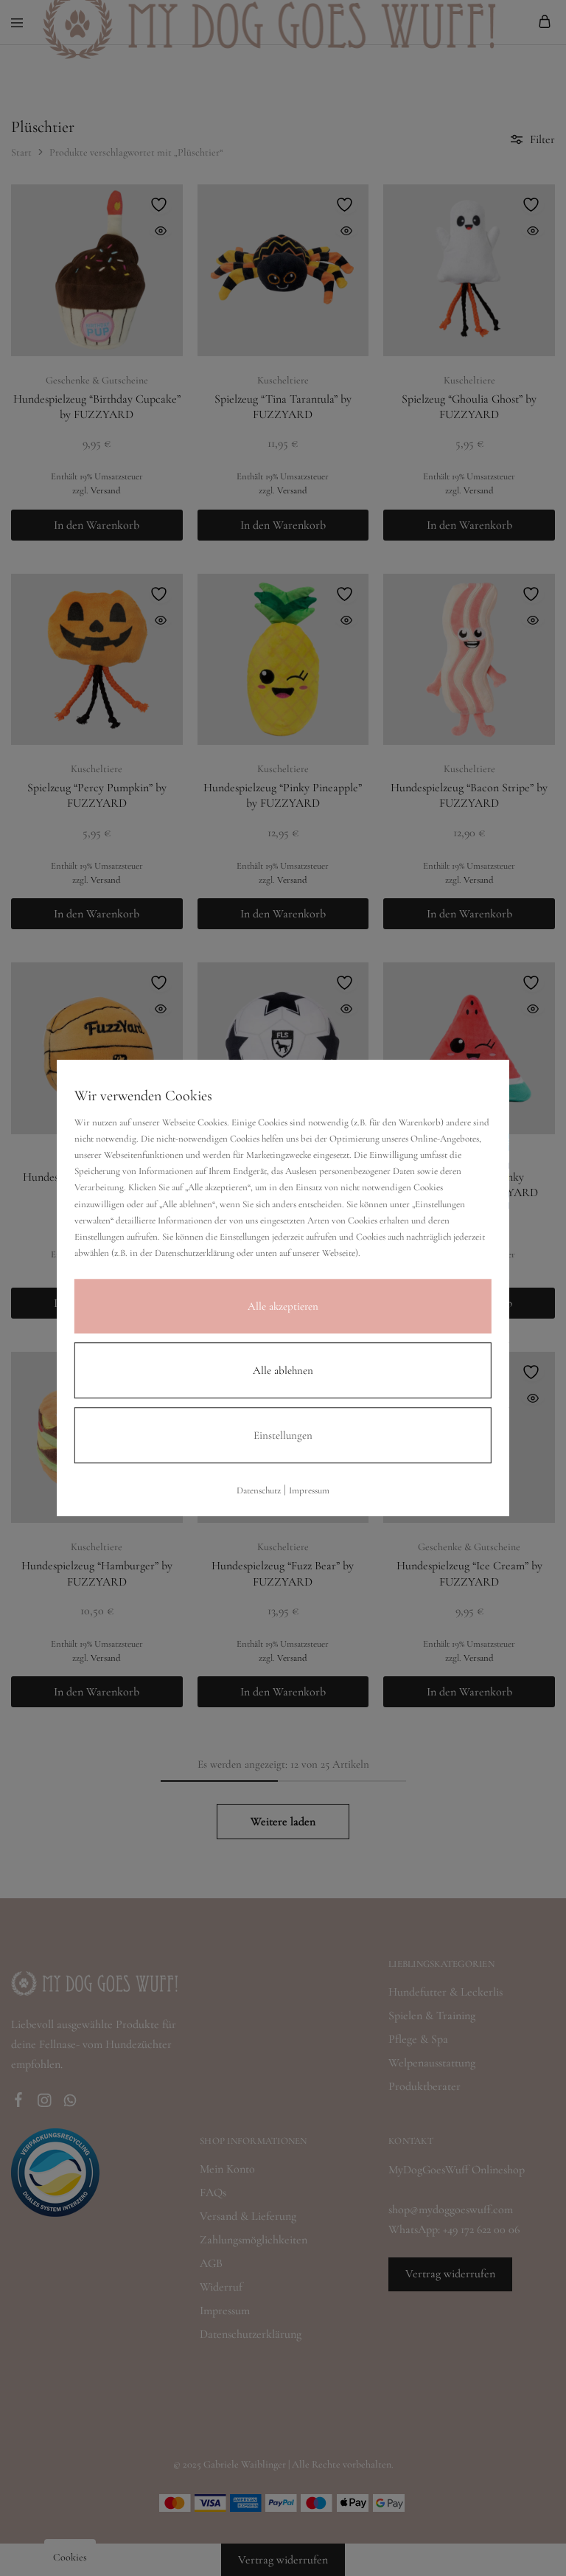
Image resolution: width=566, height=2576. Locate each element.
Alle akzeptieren (283, 1306)
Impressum (309, 1490)
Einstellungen (283, 1435)
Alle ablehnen (283, 1370)
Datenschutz (259, 1490)
